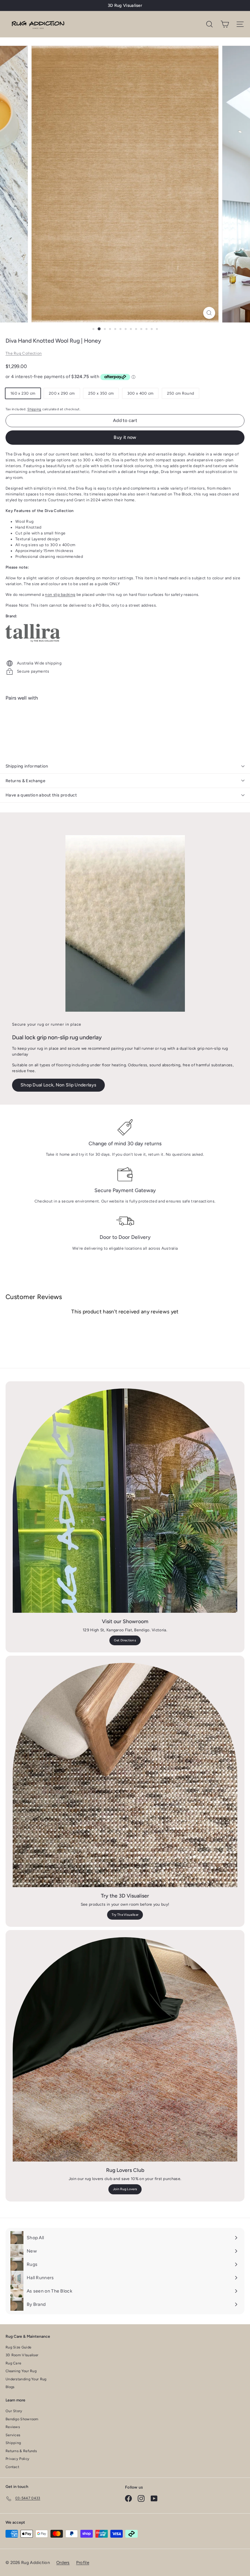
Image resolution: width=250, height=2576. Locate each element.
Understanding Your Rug (26, 2379)
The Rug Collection (24, 353)
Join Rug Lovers (125, 2189)
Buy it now (125, 437)
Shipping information (27, 766)
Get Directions (125, 1640)
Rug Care (13, 2363)
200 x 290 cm (62, 393)
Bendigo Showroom (22, 2419)
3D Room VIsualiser (22, 2355)
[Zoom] (209, 313)
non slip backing (60, 595)
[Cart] (225, 24)
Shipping (34, 409)
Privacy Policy (17, 2459)
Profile (83, 2563)
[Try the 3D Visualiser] (125, 1775)
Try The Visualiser (125, 1915)
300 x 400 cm (140, 393)
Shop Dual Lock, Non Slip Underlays (58, 1085)
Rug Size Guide (18, 2347)
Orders (63, 2563)
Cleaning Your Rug (21, 2371)
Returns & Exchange (25, 781)
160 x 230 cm (23, 393)
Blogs (10, 2387)
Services (13, 2435)
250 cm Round (181, 393)
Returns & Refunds (21, 2451)
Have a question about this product (41, 795)
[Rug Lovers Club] (125, 2049)
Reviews (13, 2427)
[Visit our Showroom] (125, 1501)
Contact (12, 2467)
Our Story (14, 2411)
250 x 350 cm (101, 393)
